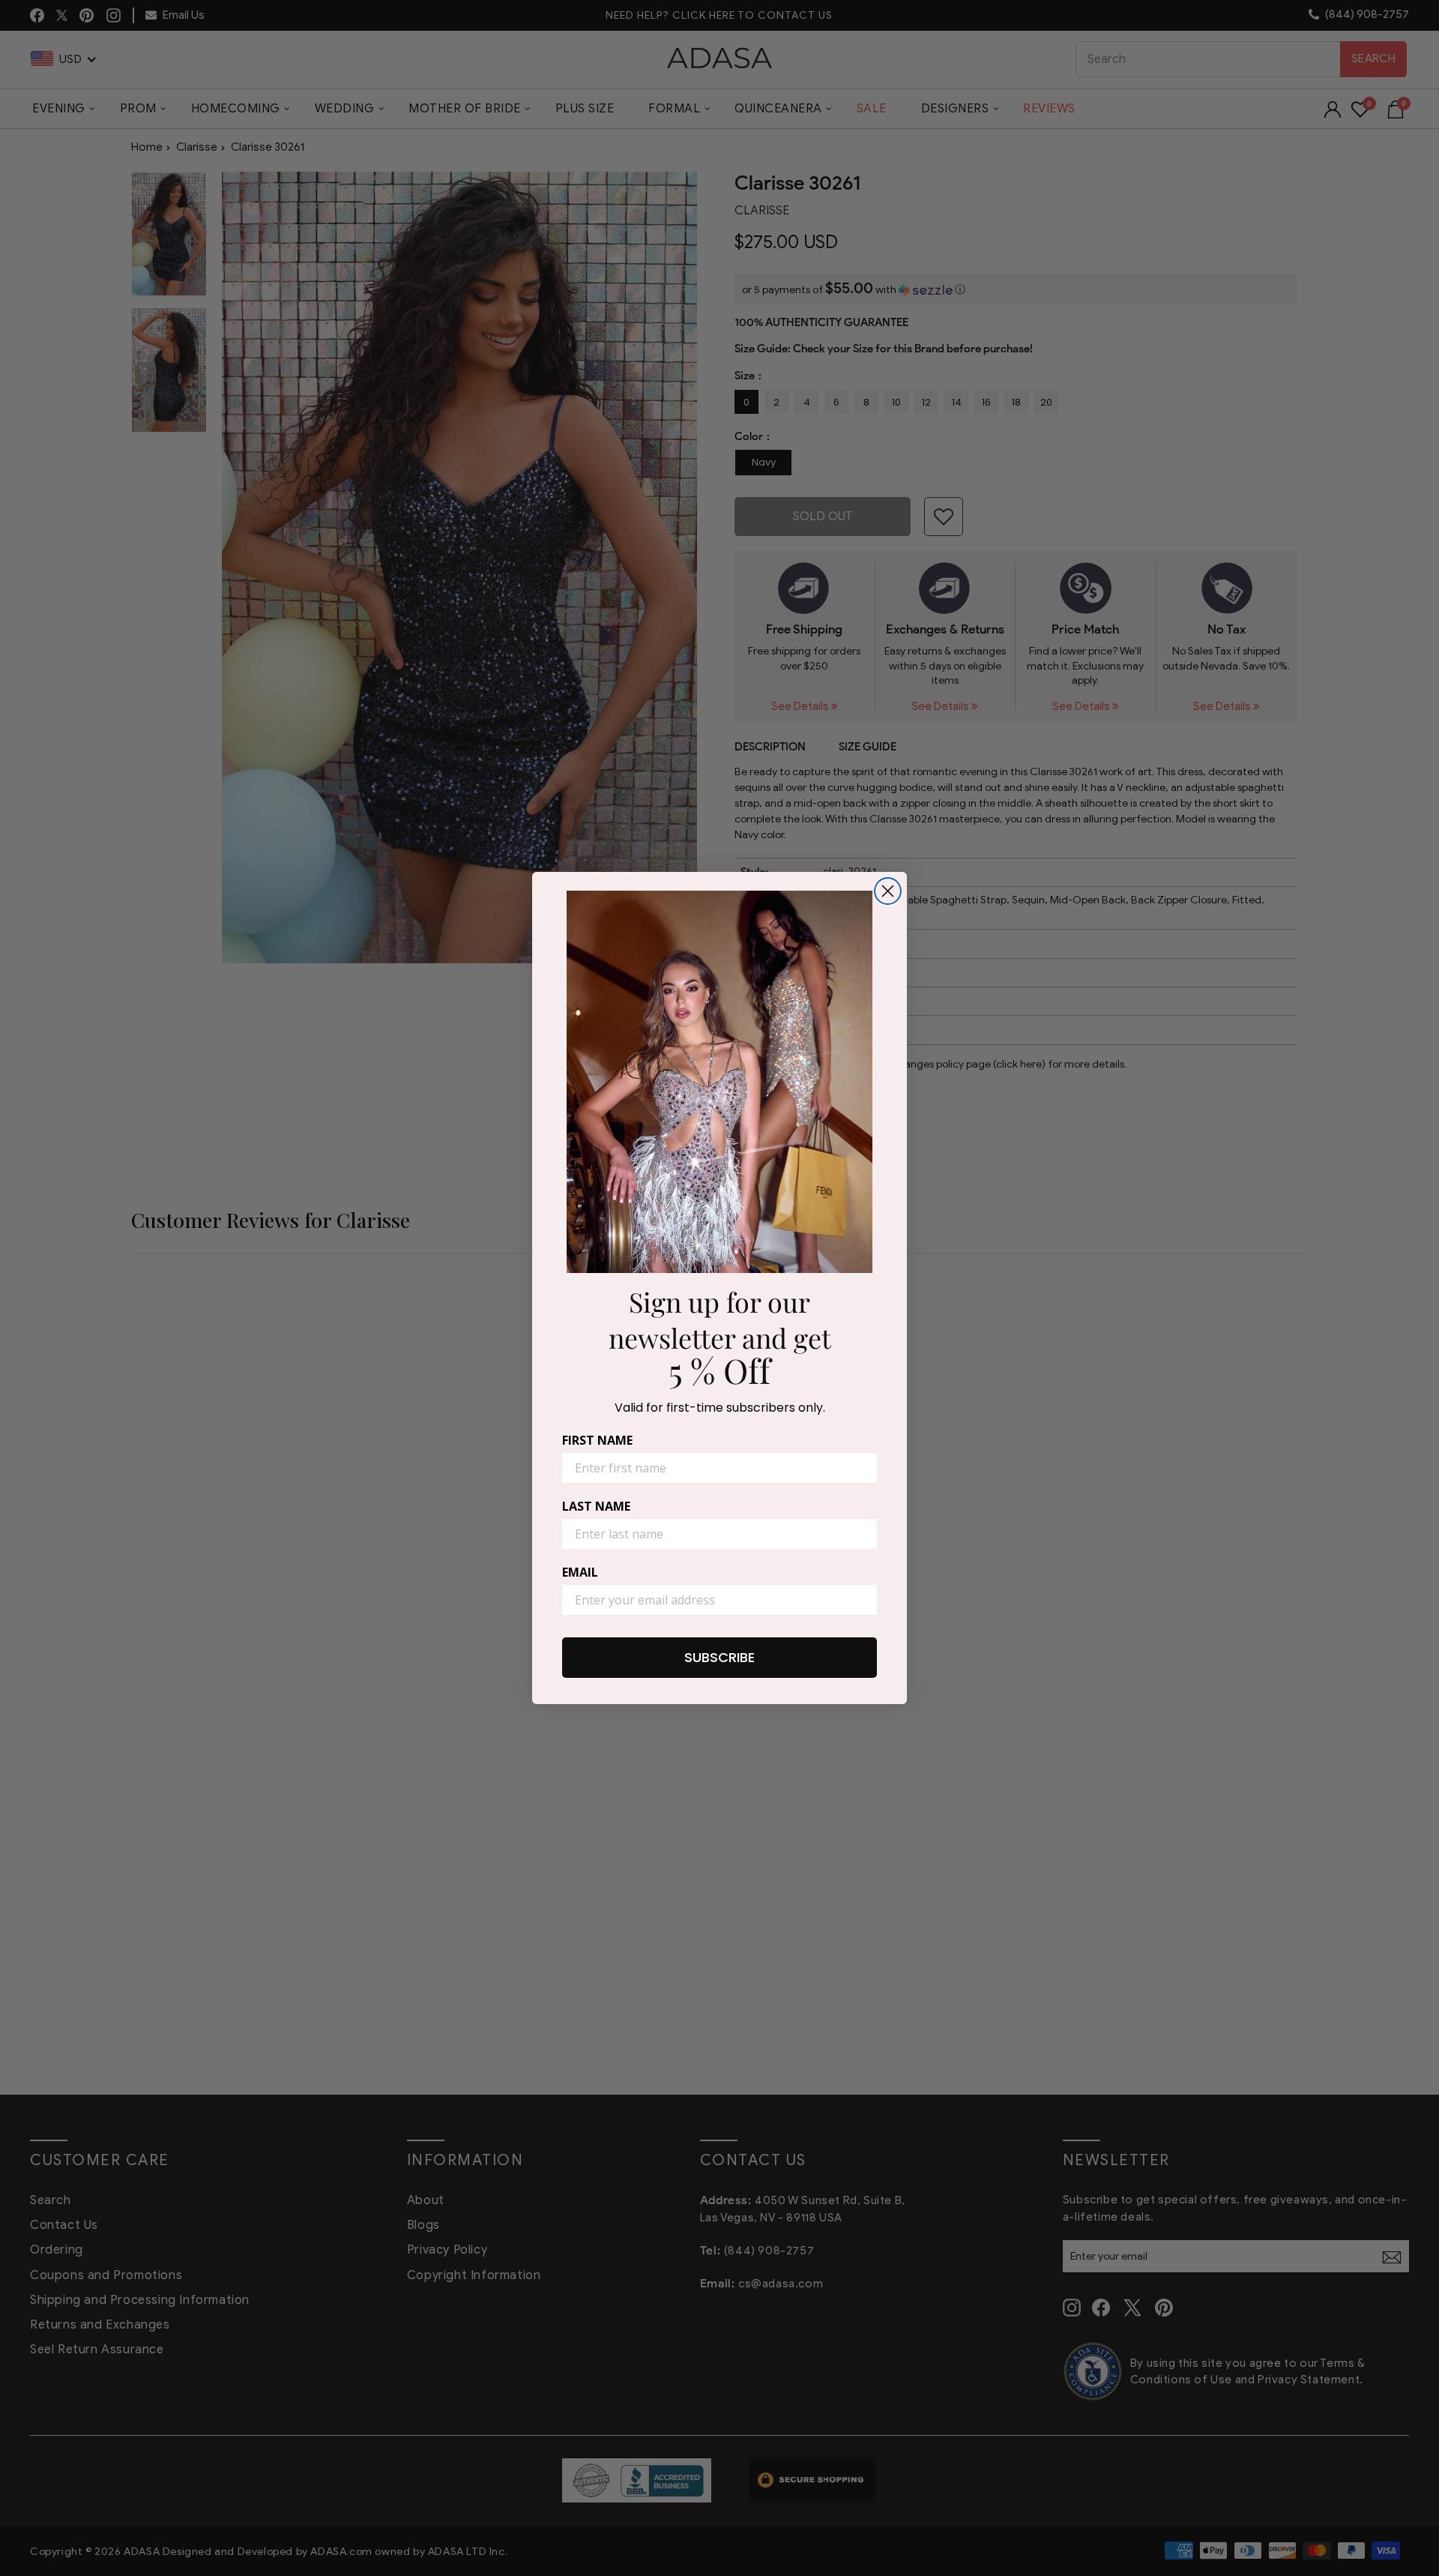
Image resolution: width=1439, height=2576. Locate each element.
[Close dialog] (888, 891)
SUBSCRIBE (719, 1657)
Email (580, 1572)
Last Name (596, 1506)
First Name (597, 1440)
